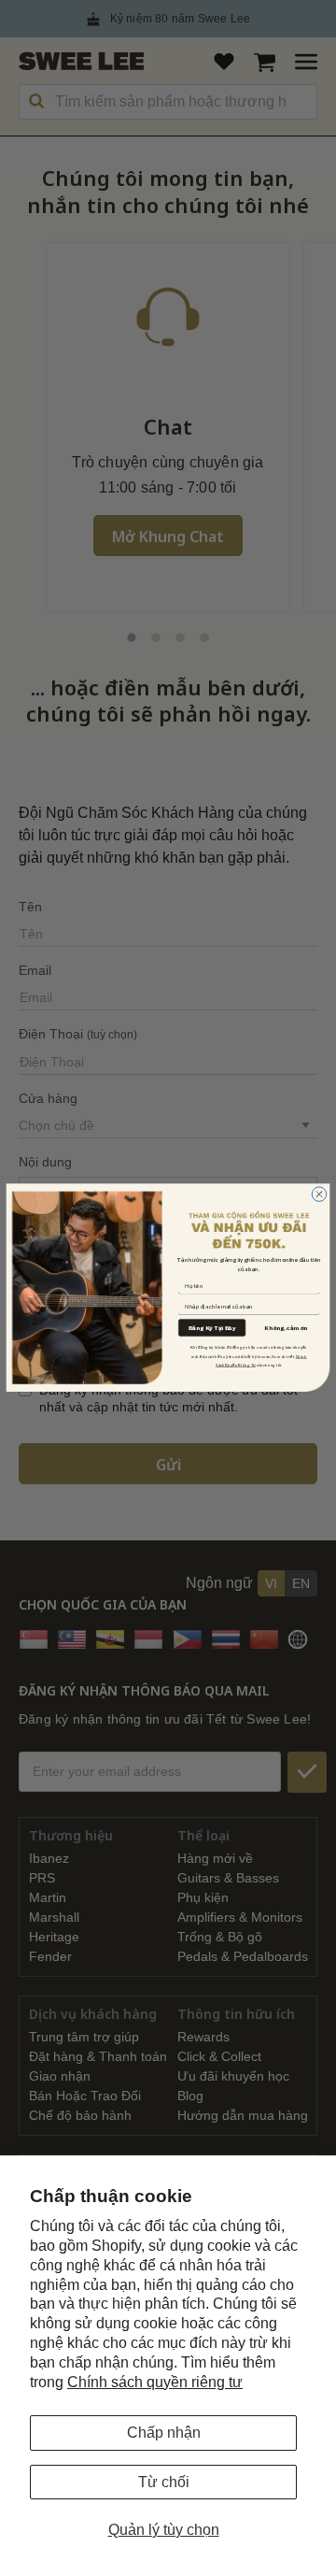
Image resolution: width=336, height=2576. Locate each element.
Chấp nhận (164, 2433)
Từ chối (164, 2482)
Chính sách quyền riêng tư (155, 2382)
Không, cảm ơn (286, 1329)
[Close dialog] (319, 1195)
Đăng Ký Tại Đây (212, 1328)
